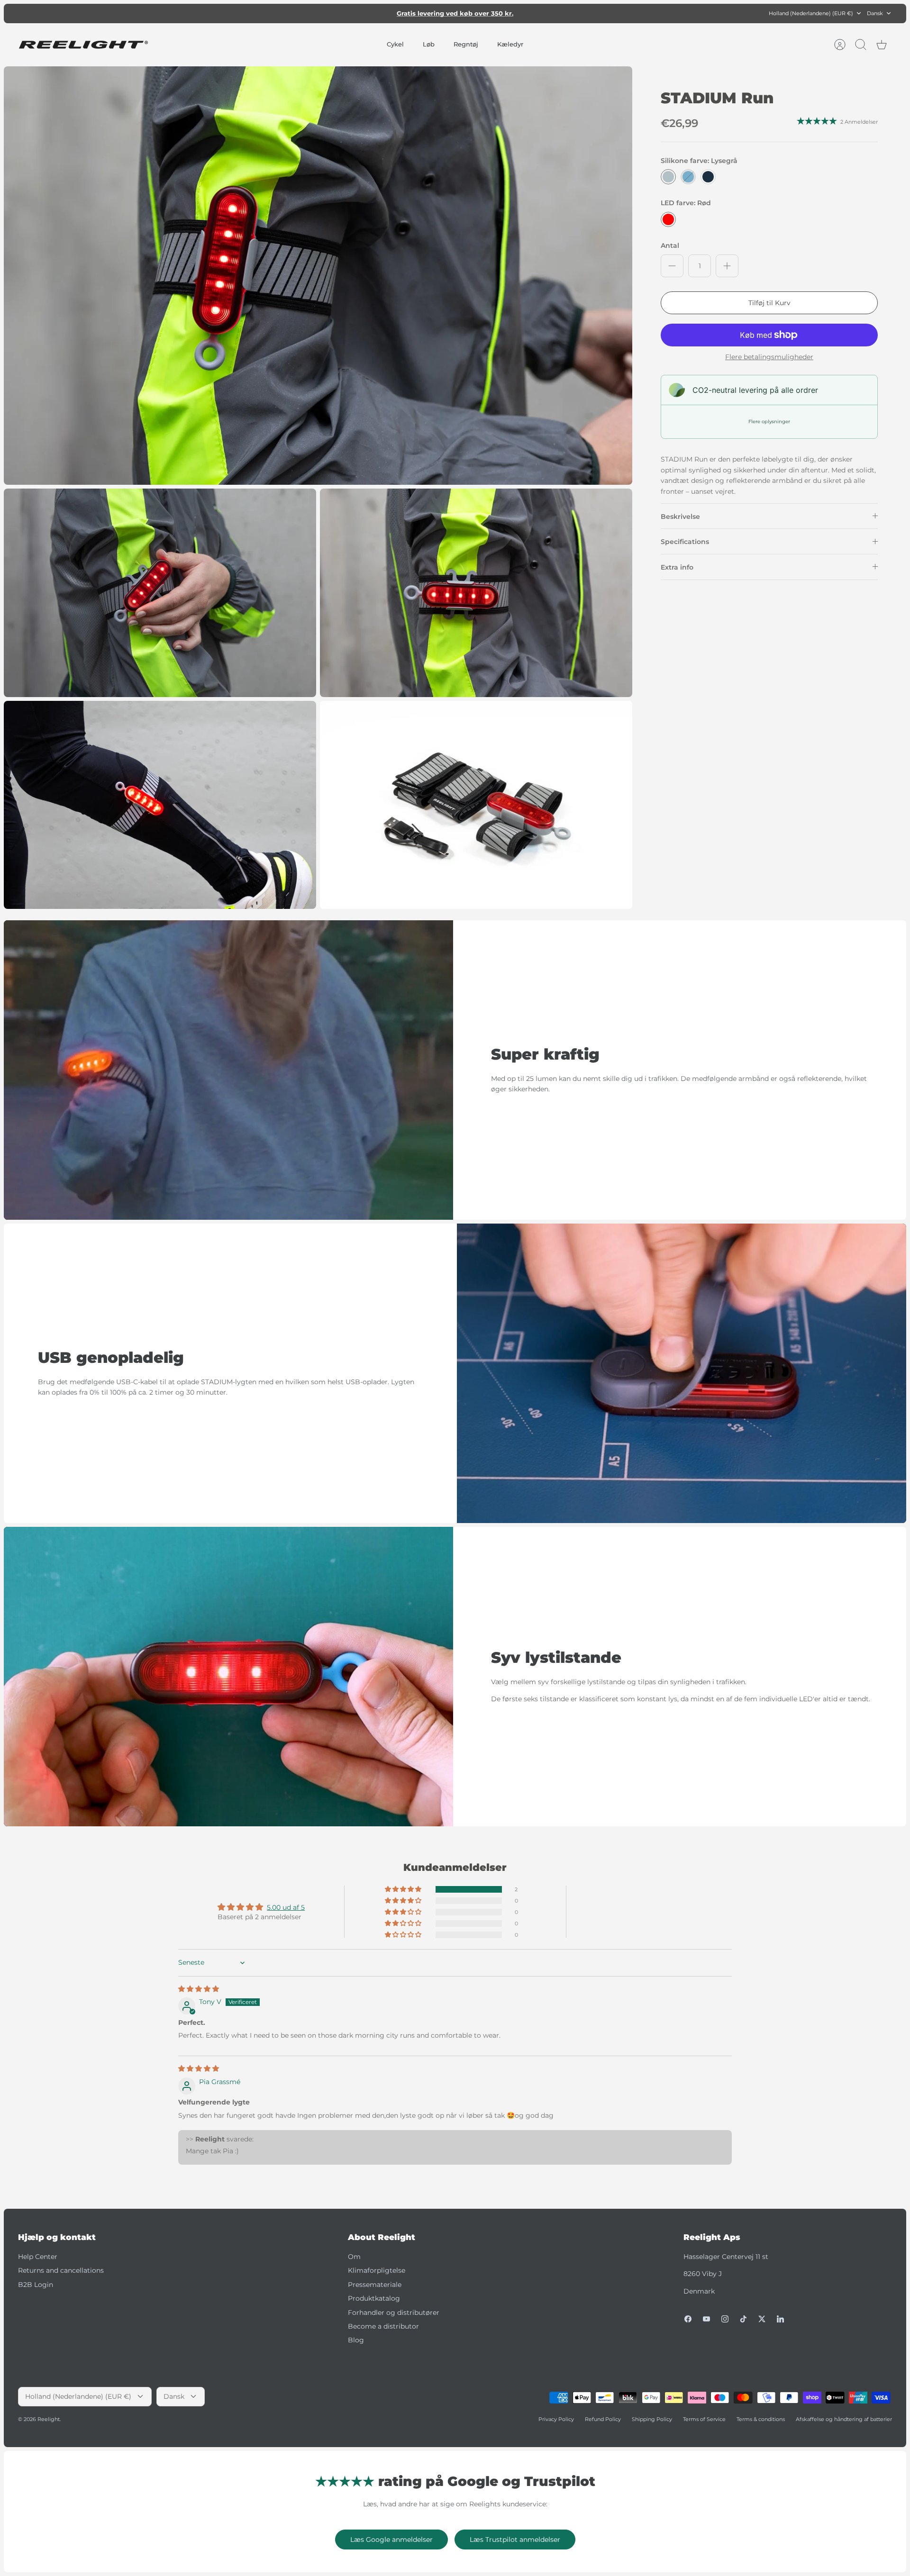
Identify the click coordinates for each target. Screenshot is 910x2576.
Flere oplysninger (769, 422)
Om (354, 2257)
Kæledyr (510, 44)
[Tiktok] (743, 2319)
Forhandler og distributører (394, 2313)
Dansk (875, 13)
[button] (404, 1889)
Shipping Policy (652, 2419)
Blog (356, 2340)
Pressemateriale (375, 2285)
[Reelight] (83, 45)
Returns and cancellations (61, 2270)
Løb (429, 44)
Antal (670, 245)
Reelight (49, 2419)
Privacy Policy (556, 2419)
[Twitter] (762, 2319)
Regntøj (466, 44)
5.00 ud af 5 (286, 1907)
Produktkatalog (374, 2298)
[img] (199, 1989)
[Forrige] (317, 13)
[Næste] (593, 13)
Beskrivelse (680, 517)
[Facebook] (688, 2319)
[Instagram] (725, 2319)
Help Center (38, 2257)
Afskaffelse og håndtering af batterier (844, 2419)
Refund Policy (603, 2419)
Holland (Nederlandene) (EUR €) (811, 13)
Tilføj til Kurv (769, 303)
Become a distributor (383, 2326)
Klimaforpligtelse (377, 2270)
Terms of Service (704, 2419)
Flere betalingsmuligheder (769, 357)
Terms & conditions (761, 2419)
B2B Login (36, 2285)
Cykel (395, 44)
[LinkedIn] (780, 2319)
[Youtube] (706, 2319)
